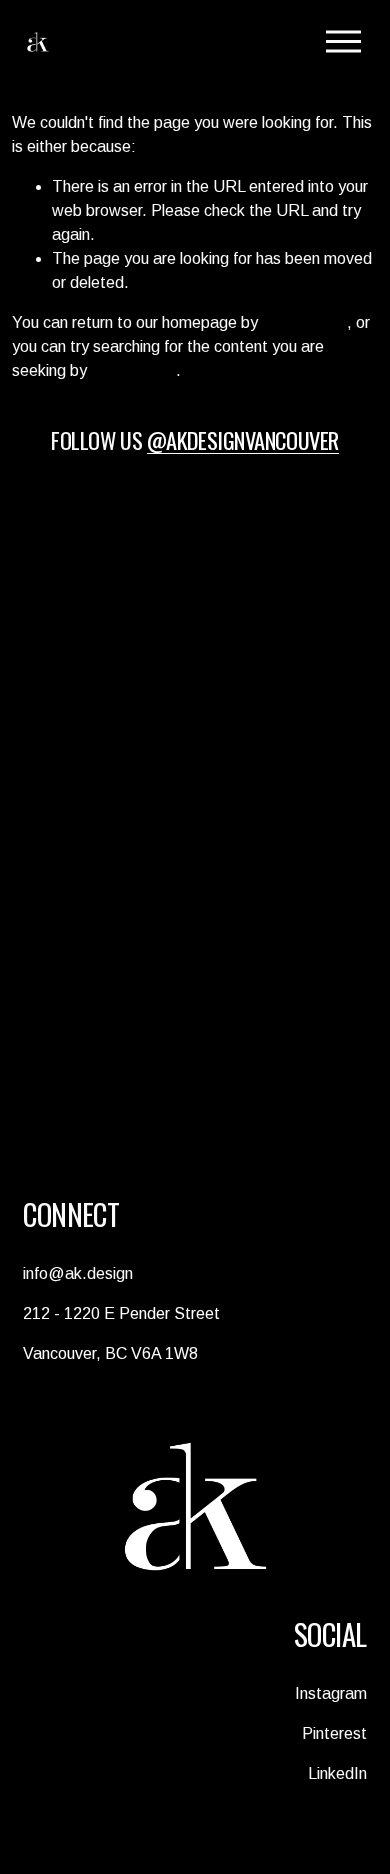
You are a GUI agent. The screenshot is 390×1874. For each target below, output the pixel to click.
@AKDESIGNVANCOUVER (243, 440)
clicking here (304, 322)
